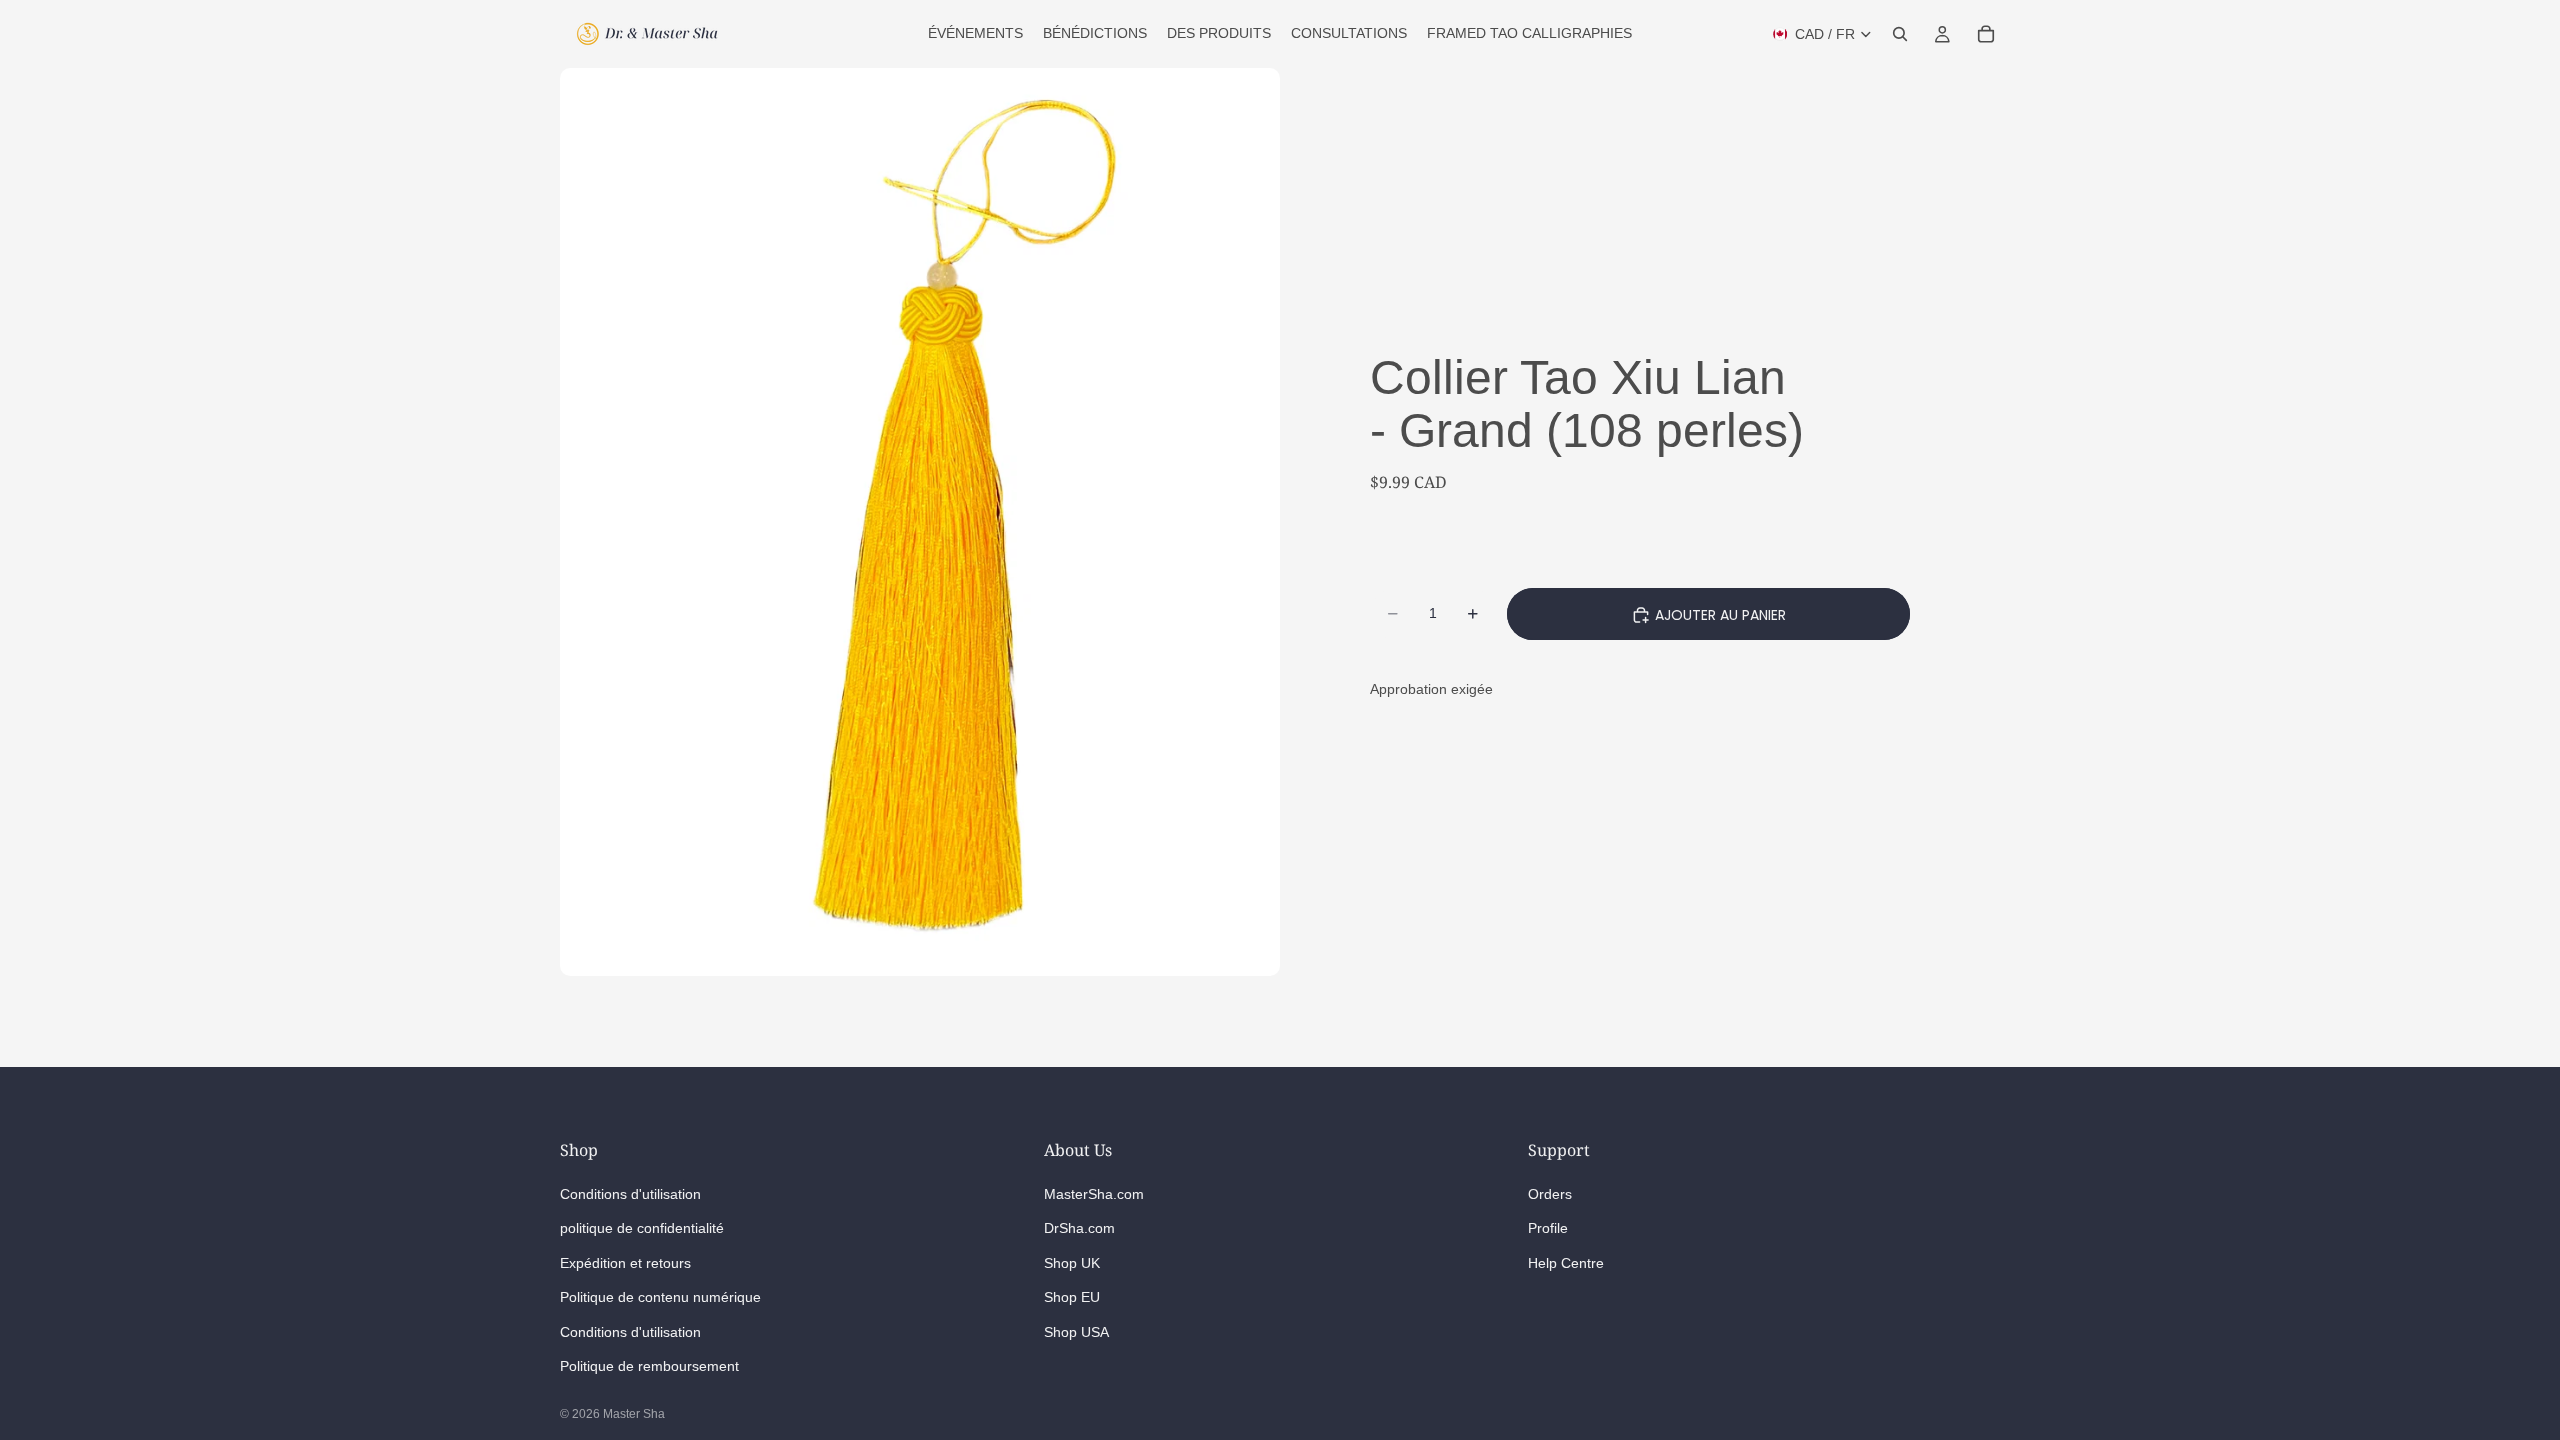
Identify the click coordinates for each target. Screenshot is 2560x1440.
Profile (1548, 1228)
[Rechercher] (1900, 34)
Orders (1550, 1193)
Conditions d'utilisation (630, 1193)
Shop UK (1072, 1262)
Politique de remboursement (649, 1365)
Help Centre (1566, 1262)
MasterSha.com (1094, 1193)
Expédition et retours (625, 1262)
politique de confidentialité (642, 1228)
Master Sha (634, 1414)
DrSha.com (1079, 1228)
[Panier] (1986, 34)
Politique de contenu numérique (660, 1297)
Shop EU (1072, 1297)
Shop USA (1076, 1331)
